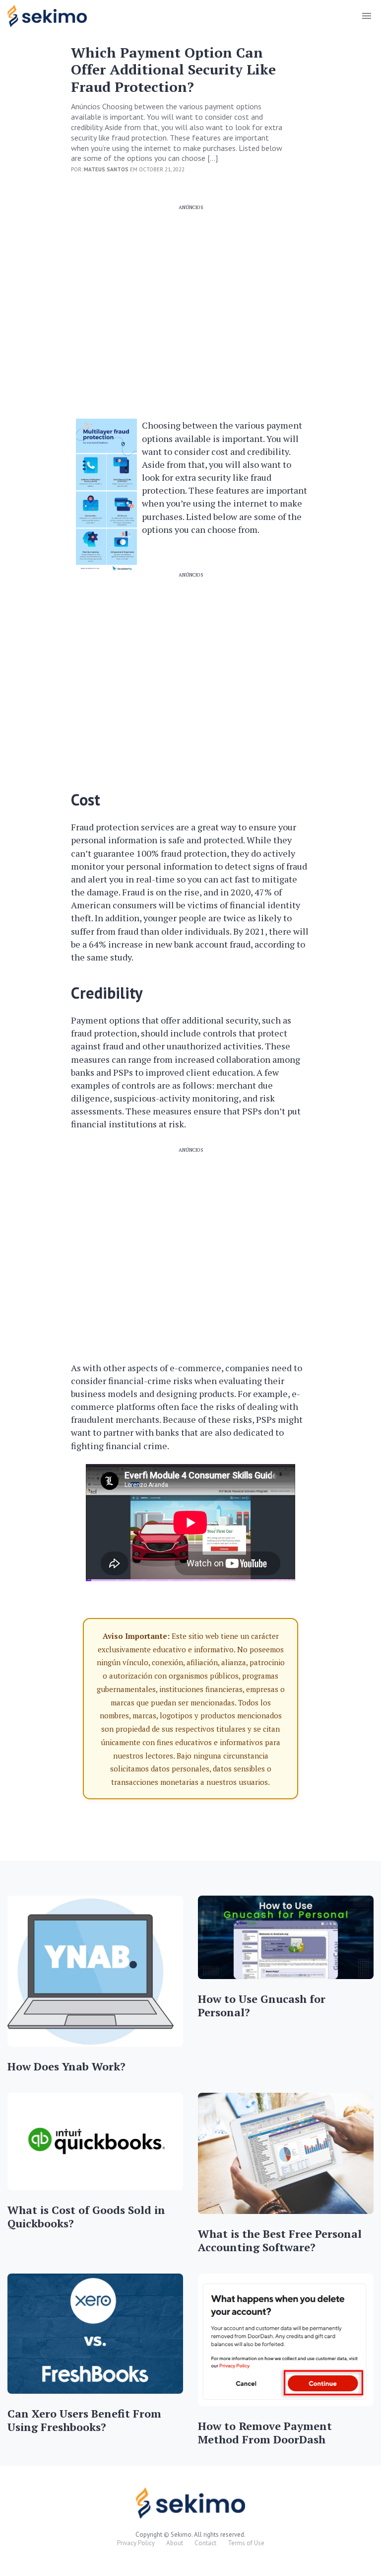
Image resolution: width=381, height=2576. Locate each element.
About (175, 2543)
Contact (205, 2543)
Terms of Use (246, 2543)
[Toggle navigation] (366, 16)
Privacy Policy (136, 2543)
